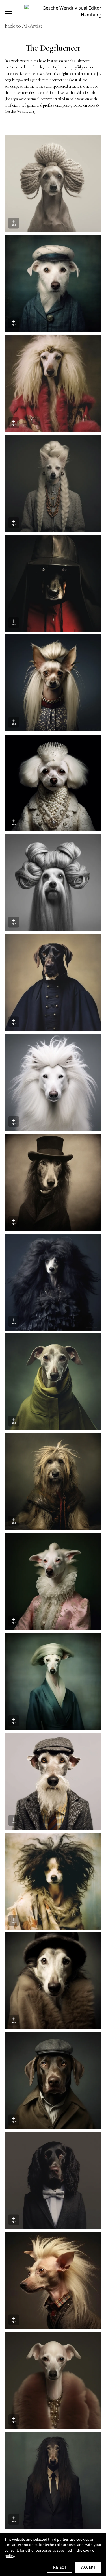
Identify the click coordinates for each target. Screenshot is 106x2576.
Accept (88, 2567)
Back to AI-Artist (23, 26)
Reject (60, 2567)
